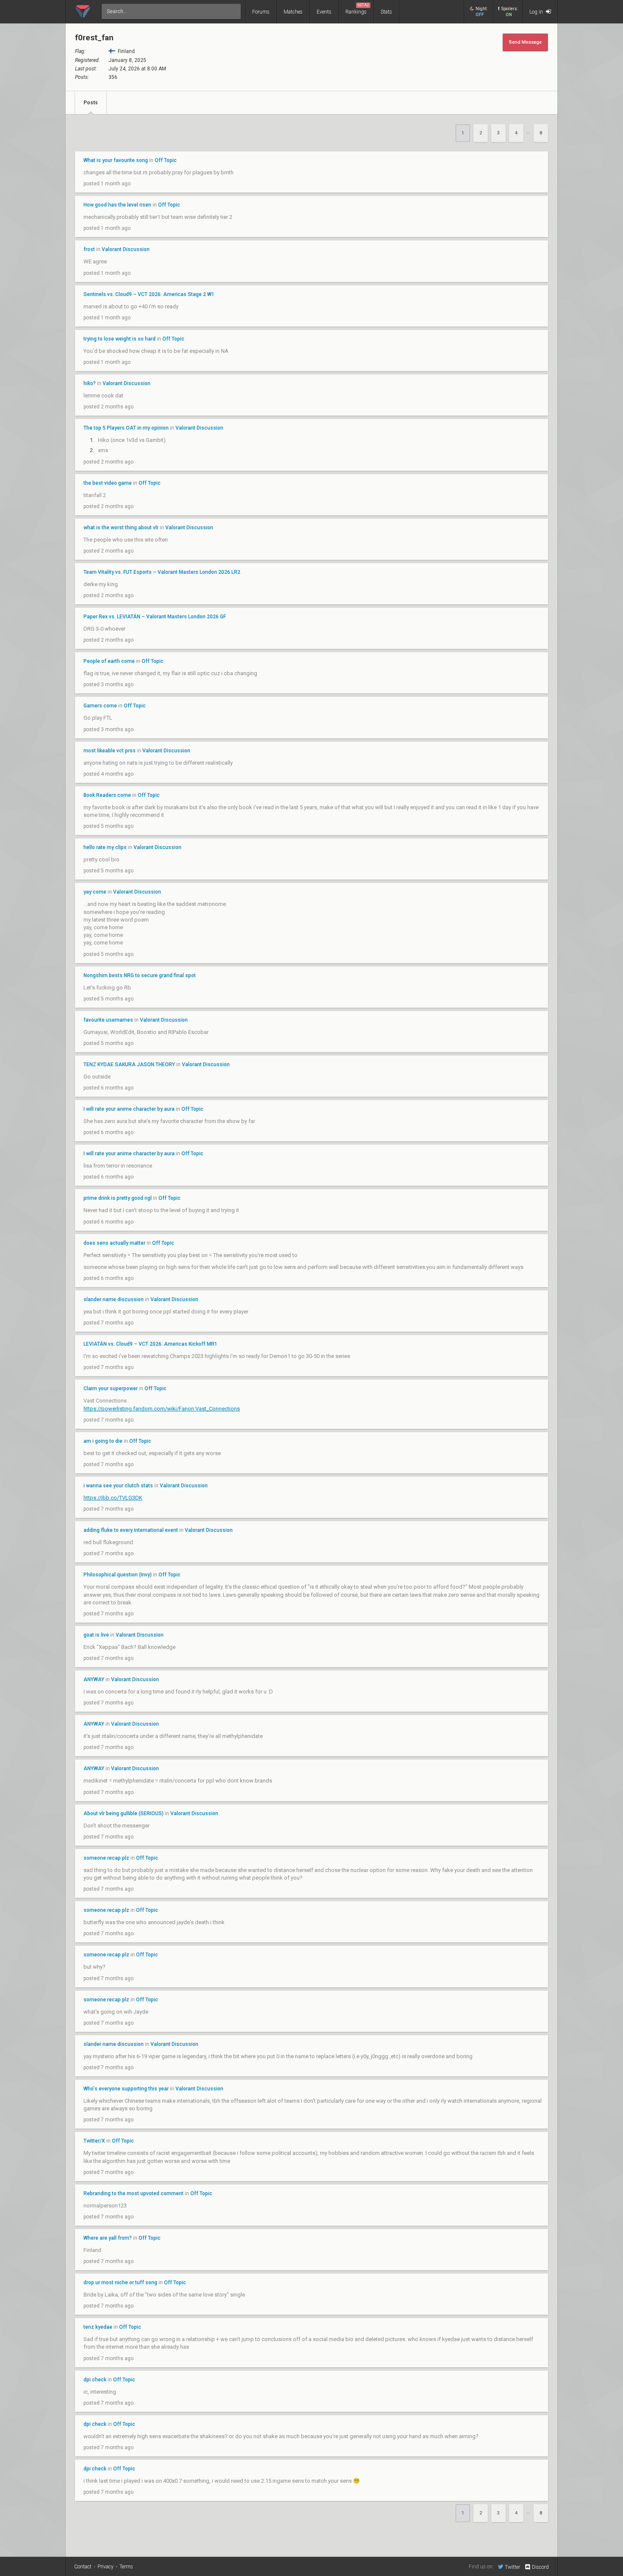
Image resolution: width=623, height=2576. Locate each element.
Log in (537, 12)
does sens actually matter (114, 1243)
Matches (293, 12)
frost (89, 249)
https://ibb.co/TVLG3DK (113, 1498)
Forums (261, 12)
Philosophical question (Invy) (118, 1575)
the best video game (108, 483)
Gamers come (100, 706)
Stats (386, 12)
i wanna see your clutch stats (118, 1486)
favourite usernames (108, 1020)
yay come (95, 892)
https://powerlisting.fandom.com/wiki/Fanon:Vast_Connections (162, 1409)
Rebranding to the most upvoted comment (133, 2193)
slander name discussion (114, 1299)
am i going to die (103, 1441)
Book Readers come (107, 795)
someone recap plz (106, 1858)
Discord (540, 2567)
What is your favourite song (116, 160)
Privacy (106, 2567)
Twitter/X (94, 2141)
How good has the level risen (117, 205)
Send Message (525, 42)
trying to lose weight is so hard (120, 339)
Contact (83, 2567)
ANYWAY (94, 1679)
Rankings (357, 9)
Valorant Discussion (126, 249)
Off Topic (166, 160)
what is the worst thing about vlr (121, 528)
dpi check (95, 2380)
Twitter (512, 2567)
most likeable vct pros (110, 751)
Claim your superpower (111, 1389)
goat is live (96, 1635)
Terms (126, 2567)
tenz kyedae (98, 2327)
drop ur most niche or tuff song (121, 2283)
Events (324, 12)
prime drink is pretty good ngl (118, 1198)
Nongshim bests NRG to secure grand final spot (140, 975)
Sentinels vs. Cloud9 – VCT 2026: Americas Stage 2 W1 (149, 294)
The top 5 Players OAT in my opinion (126, 428)
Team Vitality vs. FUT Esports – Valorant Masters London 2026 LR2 (162, 572)
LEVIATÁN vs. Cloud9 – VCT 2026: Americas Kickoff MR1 (150, 1344)
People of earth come (109, 661)
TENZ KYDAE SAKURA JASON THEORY (129, 1064)
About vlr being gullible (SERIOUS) (124, 1813)
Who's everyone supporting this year (126, 2089)
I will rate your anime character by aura (129, 1109)
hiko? (90, 383)
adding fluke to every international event (131, 1530)
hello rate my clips (105, 847)
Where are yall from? (108, 2238)
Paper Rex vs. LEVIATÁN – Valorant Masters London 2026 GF (155, 617)
